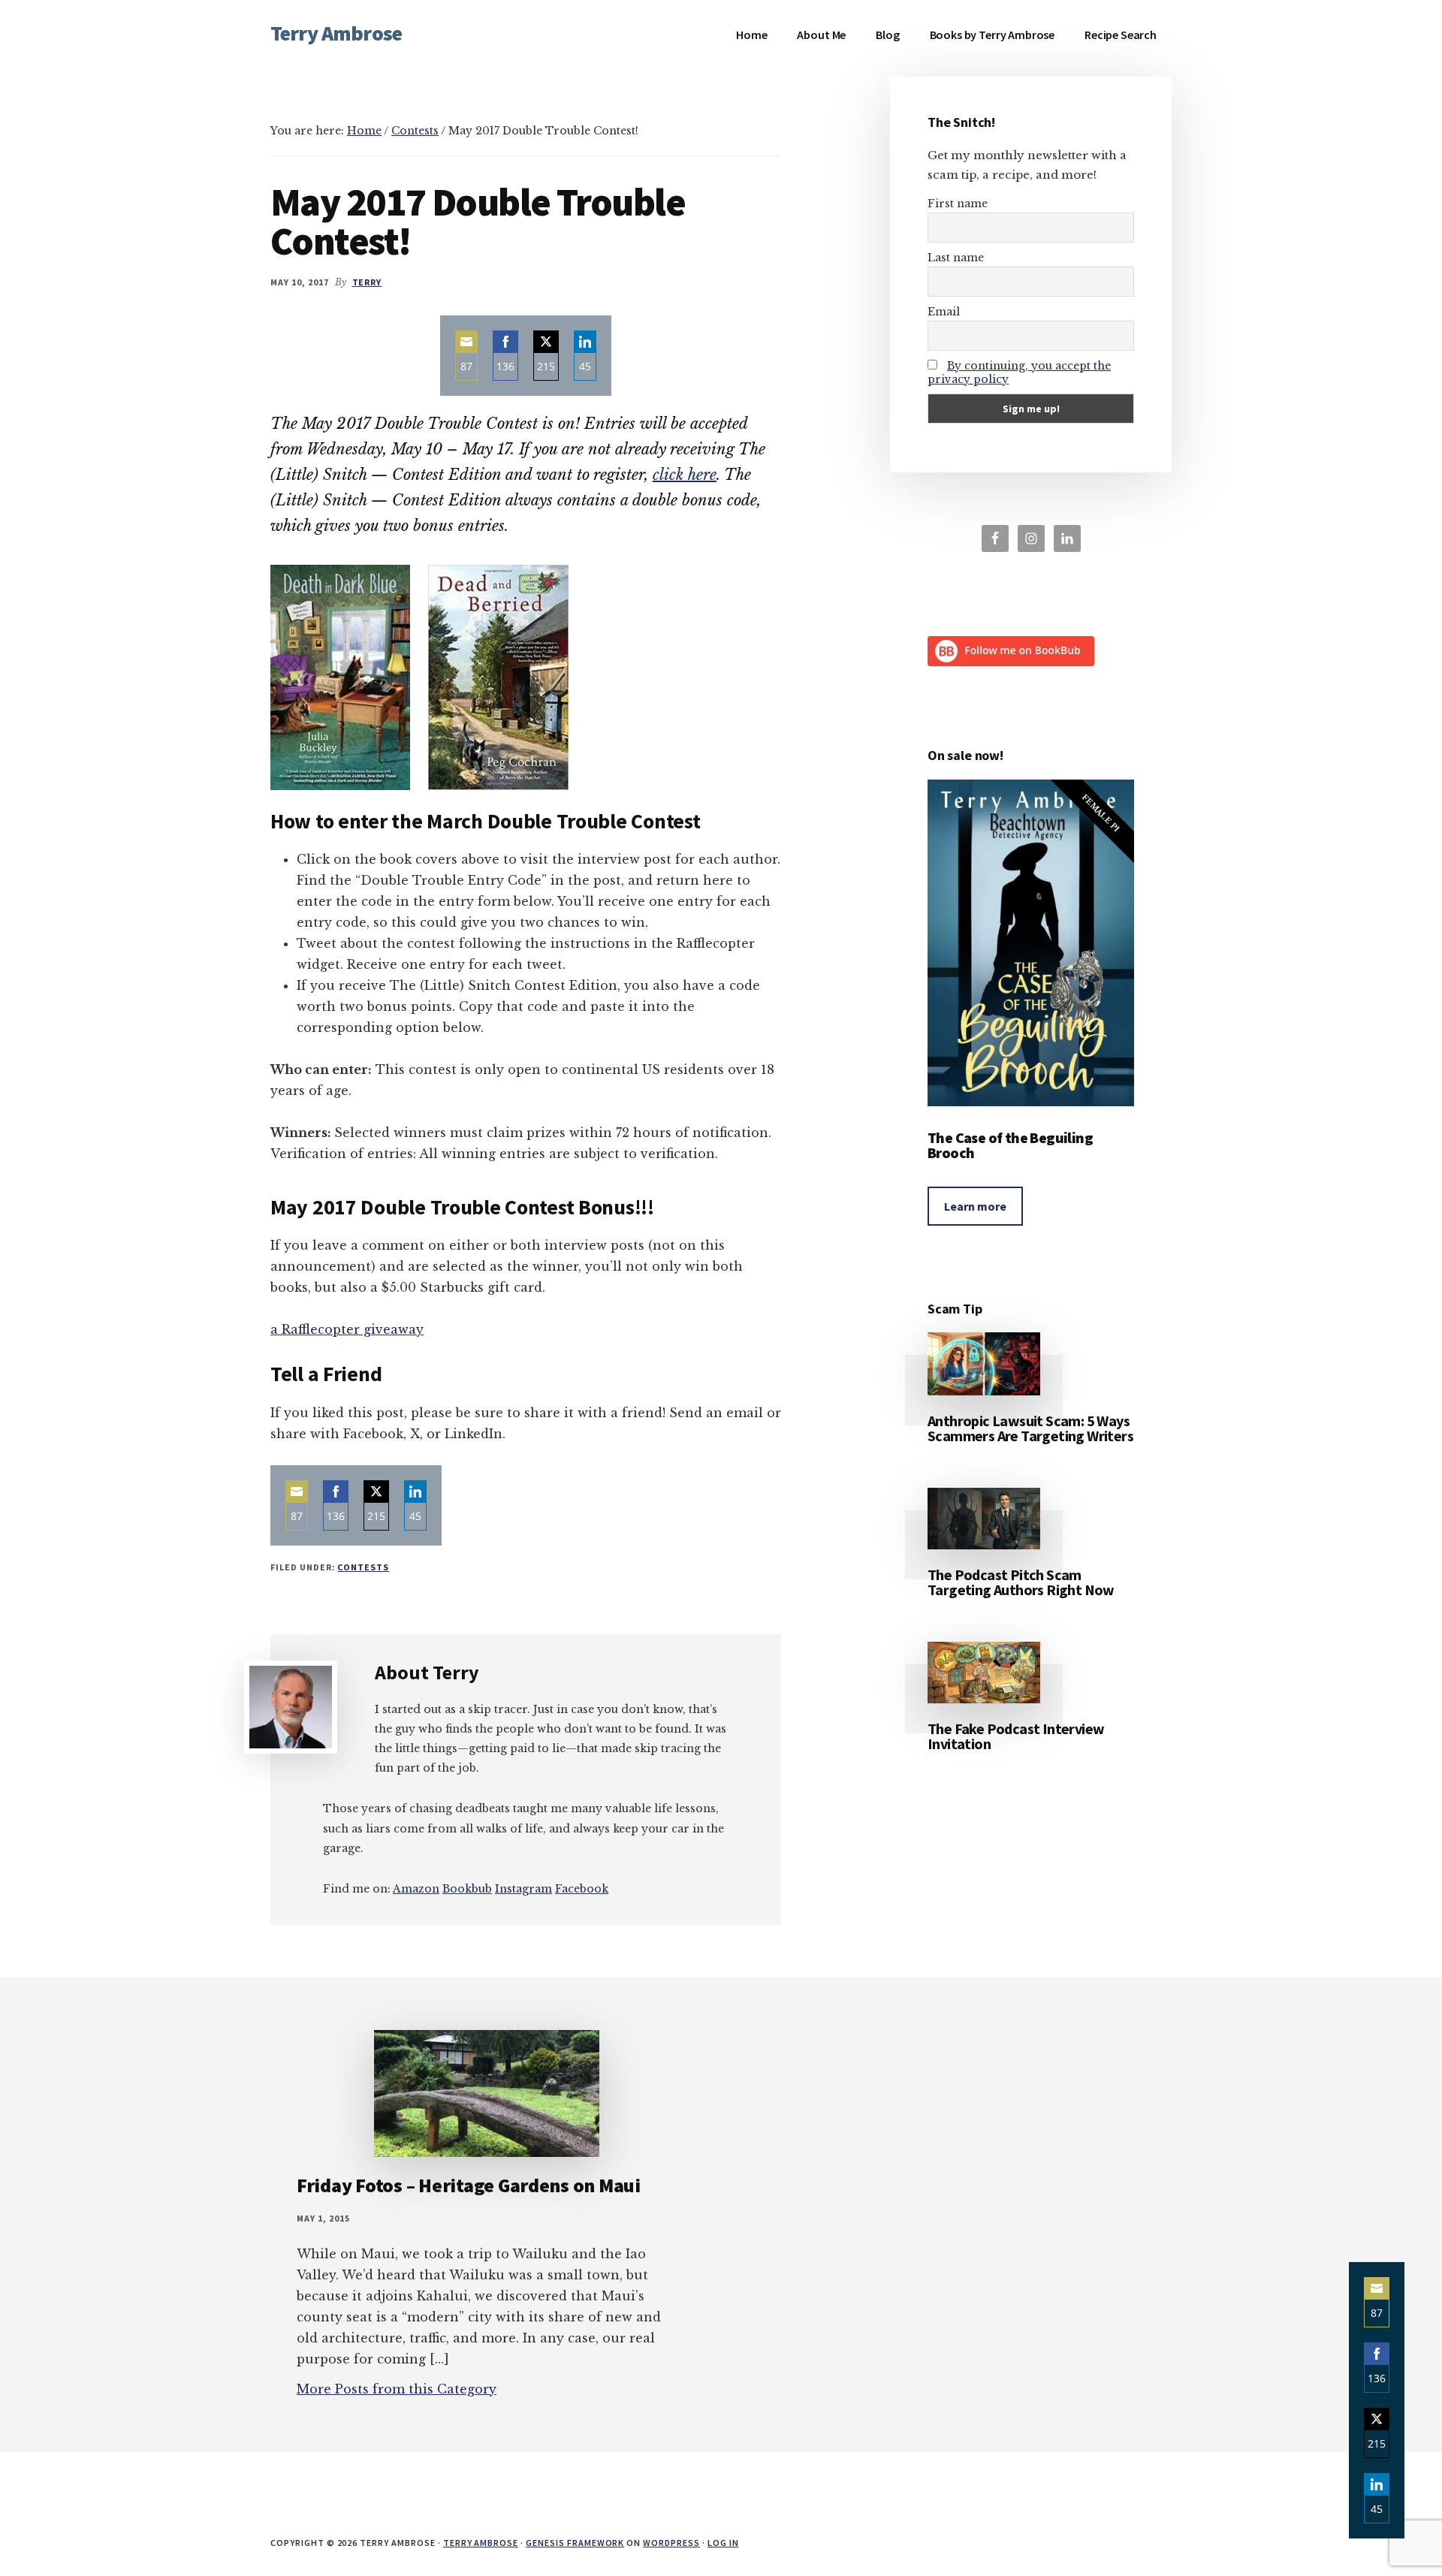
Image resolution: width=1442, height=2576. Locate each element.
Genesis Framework (575, 2543)
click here (685, 475)
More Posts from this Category (397, 2389)
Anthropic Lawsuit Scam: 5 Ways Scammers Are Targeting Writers (1030, 1428)
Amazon (416, 1889)
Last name (956, 258)
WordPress (671, 2543)
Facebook (582, 1889)
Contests (363, 1567)
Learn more (975, 1206)
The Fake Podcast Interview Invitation (1016, 1736)
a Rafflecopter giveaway (347, 1329)
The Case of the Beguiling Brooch (1010, 1145)
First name (958, 204)
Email (944, 312)
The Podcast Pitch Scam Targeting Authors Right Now (1021, 1582)
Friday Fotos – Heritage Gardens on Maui (469, 2185)
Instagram (523, 1889)
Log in (723, 2543)
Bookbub (467, 1889)
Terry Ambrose (336, 33)
